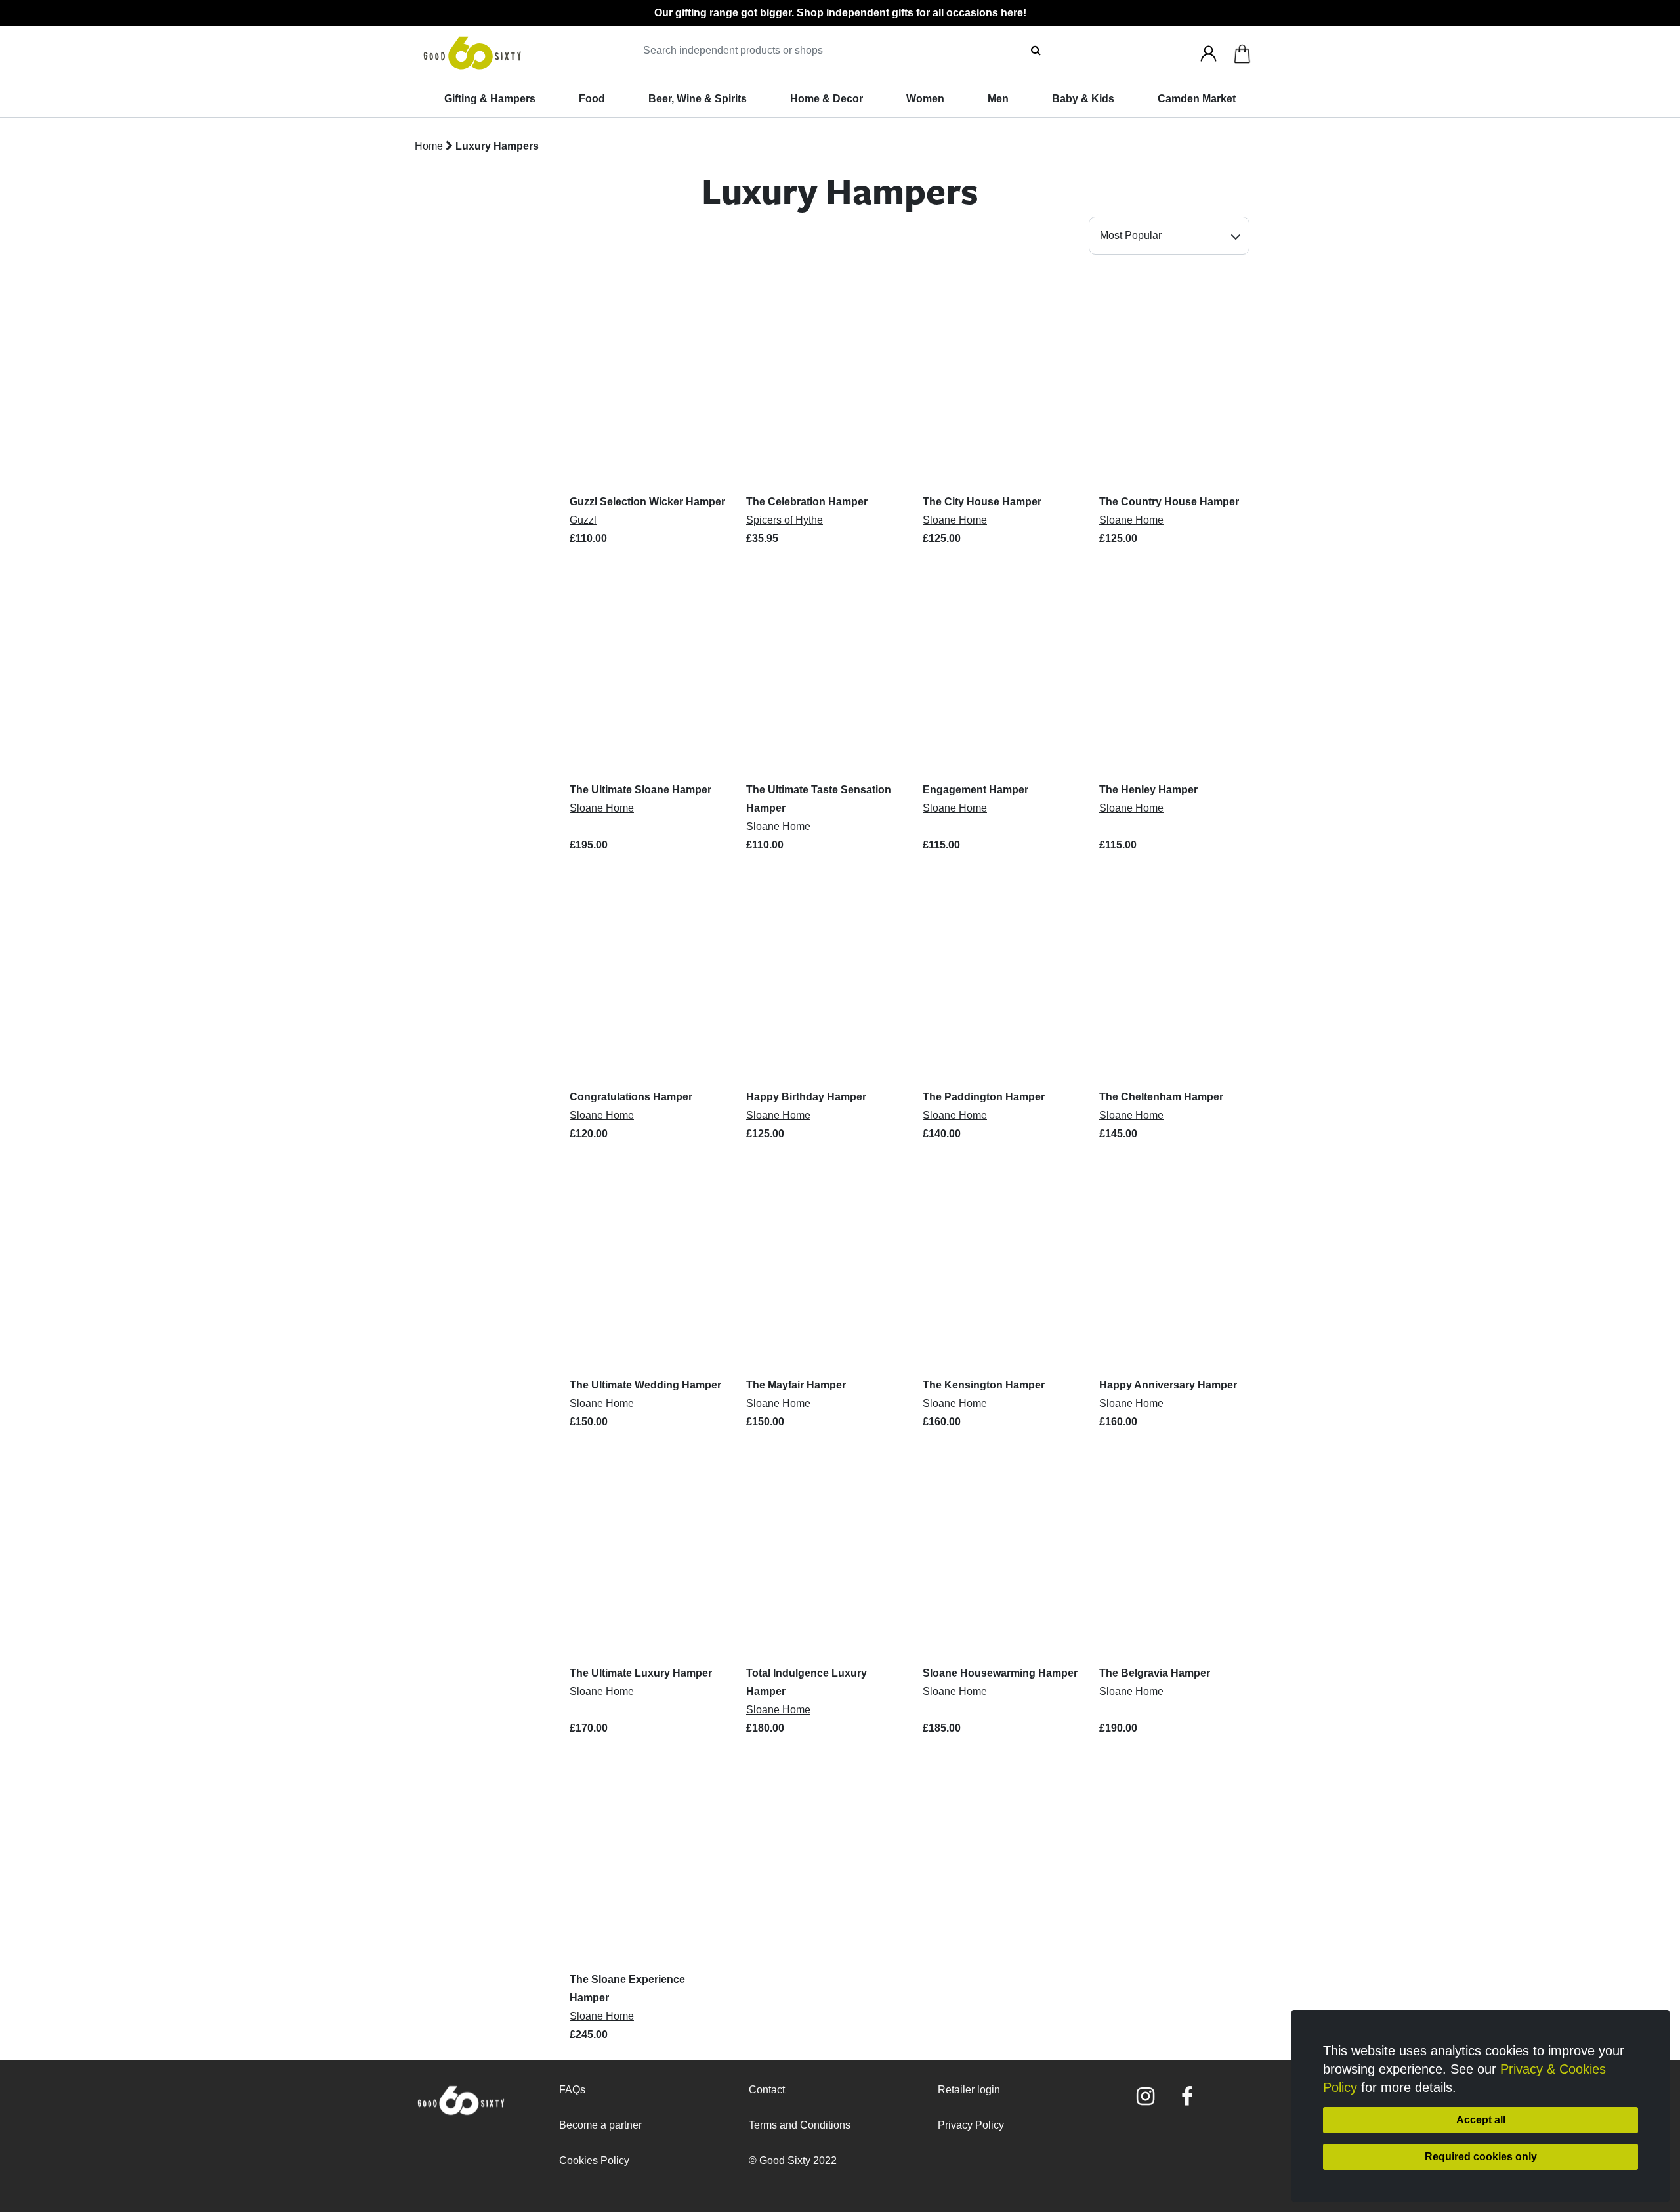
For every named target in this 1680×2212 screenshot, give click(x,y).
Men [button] (998, 99)
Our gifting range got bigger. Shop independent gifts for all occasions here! (840, 13)
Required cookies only (1481, 2157)
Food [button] (592, 99)
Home (429, 146)
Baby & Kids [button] (1083, 99)
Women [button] (925, 99)
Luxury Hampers (497, 146)
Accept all (1481, 2120)
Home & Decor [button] (827, 99)
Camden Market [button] (1197, 99)
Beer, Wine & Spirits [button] (698, 99)
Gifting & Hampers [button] (490, 99)
